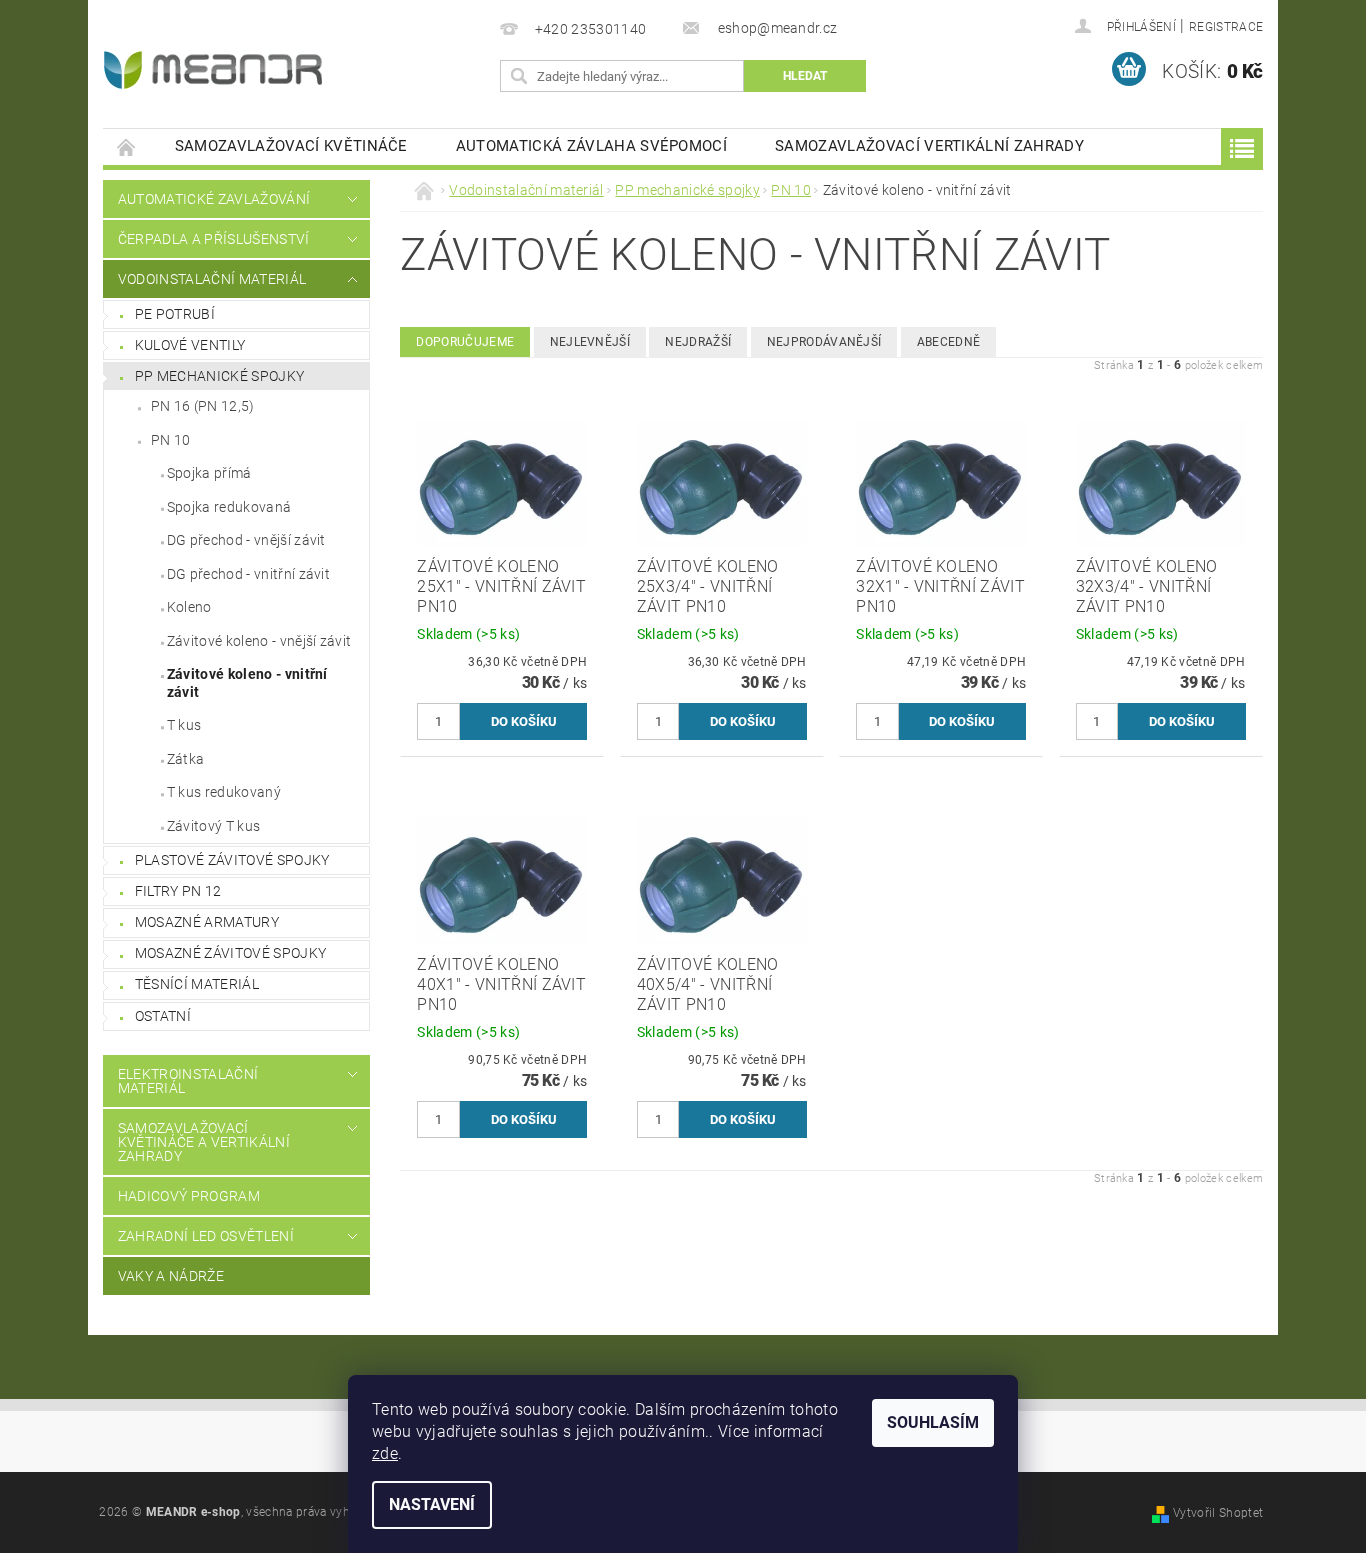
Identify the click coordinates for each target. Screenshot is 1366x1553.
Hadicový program (189, 1196)
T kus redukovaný (224, 792)
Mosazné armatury (207, 922)
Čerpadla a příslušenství (214, 239)
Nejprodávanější (824, 342)
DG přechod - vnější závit (246, 540)
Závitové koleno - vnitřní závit (247, 683)
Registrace (1226, 27)
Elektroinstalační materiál (188, 1081)
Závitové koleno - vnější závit (259, 641)
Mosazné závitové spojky (230, 953)
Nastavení (432, 1504)
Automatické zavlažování (214, 199)
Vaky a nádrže (171, 1276)
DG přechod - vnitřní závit (248, 574)
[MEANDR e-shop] (213, 70)
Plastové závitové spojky (232, 860)
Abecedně (949, 342)
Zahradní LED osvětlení (206, 1236)
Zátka (186, 759)
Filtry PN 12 (178, 891)
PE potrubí (175, 314)
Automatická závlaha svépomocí (591, 146)
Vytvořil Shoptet (1218, 1513)
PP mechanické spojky (219, 376)
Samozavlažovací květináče (291, 146)
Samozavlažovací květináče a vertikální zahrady (204, 1142)
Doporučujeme (465, 342)
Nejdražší (698, 342)
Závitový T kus (213, 826)
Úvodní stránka (127, 146)
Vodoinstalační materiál (212, 279)
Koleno (189, 607)
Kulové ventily (190, 345)
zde (385, 1453)
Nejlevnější (590, 342)
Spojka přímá (209, 473)
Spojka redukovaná (229, 507)
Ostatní (163, 1016)
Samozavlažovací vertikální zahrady (929, 146)
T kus (184, 725)
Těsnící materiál (197, 984)
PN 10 (171, 440)
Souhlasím (933, 1422)
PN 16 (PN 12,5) (203, 406)
